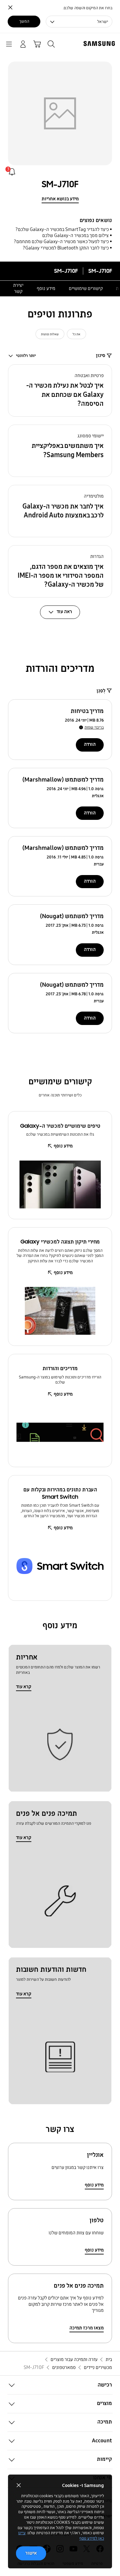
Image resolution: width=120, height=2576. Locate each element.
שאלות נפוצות (50, 334)
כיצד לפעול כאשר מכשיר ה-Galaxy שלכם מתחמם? (61, 241)
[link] (12, 172)
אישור (31, 2553)
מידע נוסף (46, 288)
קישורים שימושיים (86, 288)
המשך (24, 21)
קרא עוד (24, 1687)
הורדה (90, 744)
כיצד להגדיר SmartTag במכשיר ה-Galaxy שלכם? (62, 229)
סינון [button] (101, 355)
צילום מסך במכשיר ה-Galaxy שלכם (76, 235)
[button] (60, 390)
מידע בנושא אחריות (60, 199)
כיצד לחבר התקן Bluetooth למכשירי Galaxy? (66, 248)
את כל (76, 334)
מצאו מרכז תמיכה (87, 2328)
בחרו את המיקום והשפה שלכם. (88, 8)
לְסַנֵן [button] (101, 691)
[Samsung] (100, 44)
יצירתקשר (18, 288)
